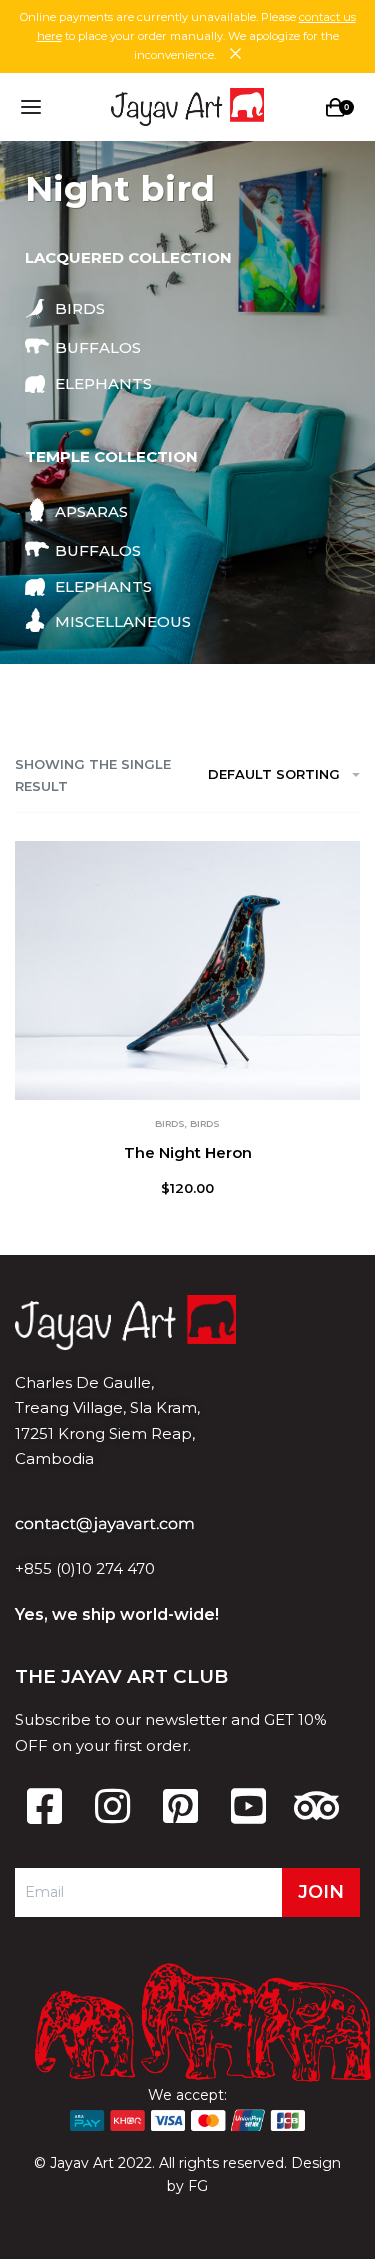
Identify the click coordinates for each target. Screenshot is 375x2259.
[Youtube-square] (248, 1806)
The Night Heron (188, 1152)
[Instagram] (112, 1806)
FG (198, 2186)
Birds (170, 1123)
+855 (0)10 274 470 (85, 1568)
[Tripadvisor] (316, 1806)
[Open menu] (31, 107)
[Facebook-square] (44, 1806)
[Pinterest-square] (180, 1806)
